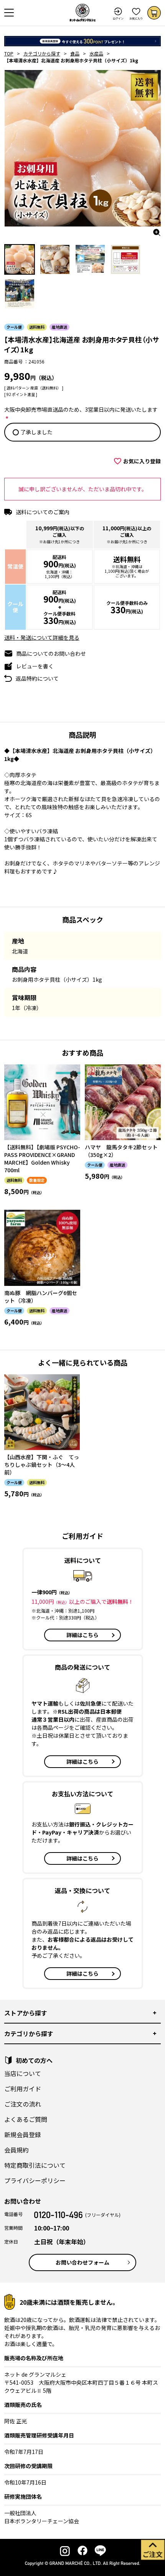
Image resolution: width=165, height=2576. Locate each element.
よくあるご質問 (26, 2119)
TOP (9, 53)
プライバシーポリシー (35, 2180)
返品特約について (37, 678)
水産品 (96, 53)
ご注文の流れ (23, 2104)
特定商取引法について (35, 2165)
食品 (75, 53)
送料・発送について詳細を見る (42, 637)
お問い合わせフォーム (82, 2262)
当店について (23, 2073)
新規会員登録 (23, 2134)
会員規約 (16, 2150)
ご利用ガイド (23, 2089)
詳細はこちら (82, 1635)
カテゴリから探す (42, 53)
